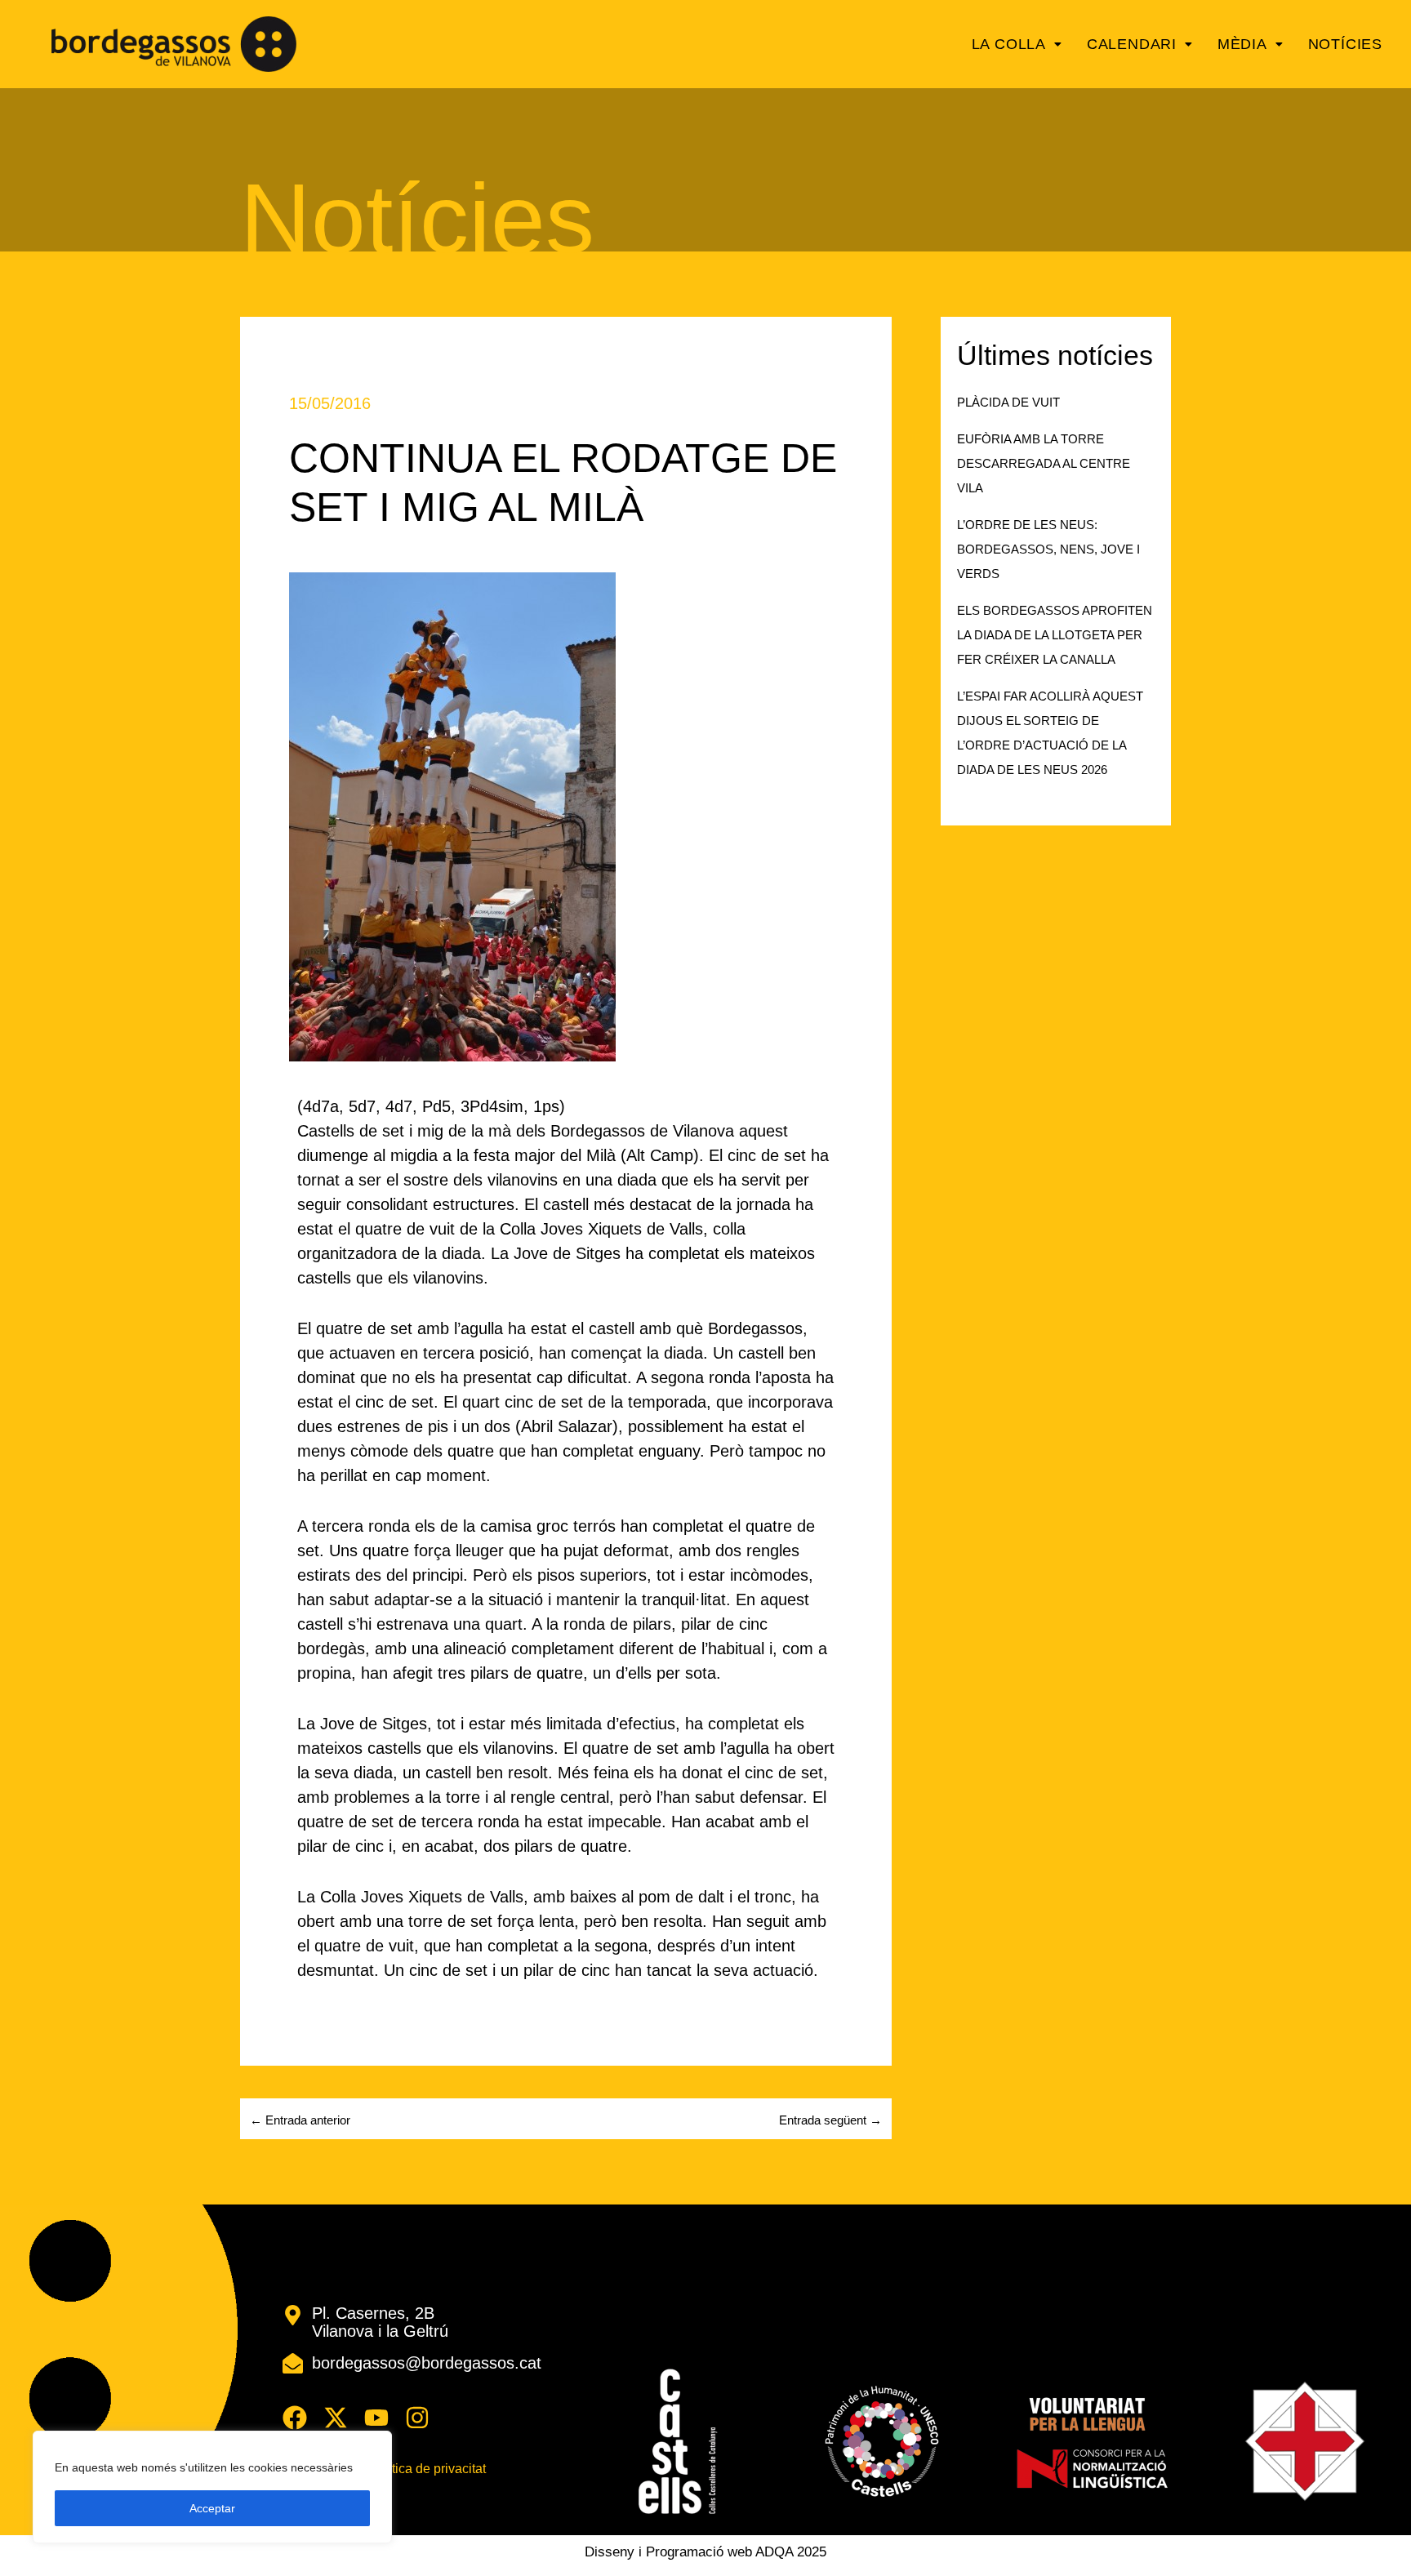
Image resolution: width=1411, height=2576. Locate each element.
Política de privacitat (427, 2469)
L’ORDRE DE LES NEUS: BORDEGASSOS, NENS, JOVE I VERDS (1048, 549)
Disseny (610, 2552)
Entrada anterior (300, 2120)
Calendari (1132, 44)
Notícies (1345, 44)
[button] (1017, 44)
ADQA (774, 2552)
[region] (212, 2487)
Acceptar (212, 2508)
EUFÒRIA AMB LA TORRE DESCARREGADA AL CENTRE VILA (1044, 463)
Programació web (699, 2552)
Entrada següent (830, 2120)
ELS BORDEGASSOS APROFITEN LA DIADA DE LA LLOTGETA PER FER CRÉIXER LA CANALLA (1055, 635)
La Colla (1009, 44)
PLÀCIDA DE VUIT (1008, 402)
